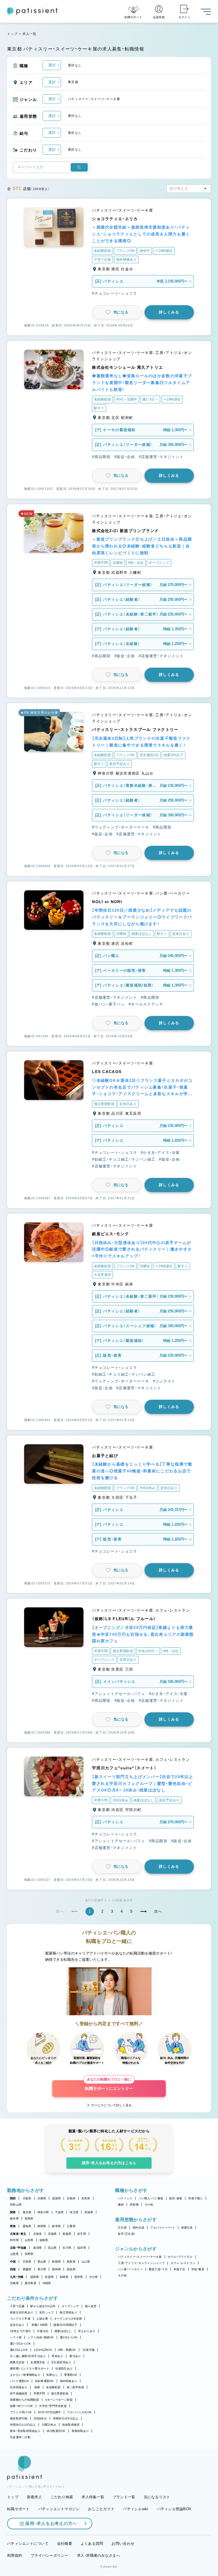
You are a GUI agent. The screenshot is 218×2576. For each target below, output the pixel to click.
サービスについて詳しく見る (111, 2105)
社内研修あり (19, 2387)
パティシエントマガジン (59, 2509)
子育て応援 (17, 2306)
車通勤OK (71, 2375)
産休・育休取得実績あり (25, 2431)
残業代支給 (17, 2362)
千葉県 (59, 2212)
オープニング (70, 2306)
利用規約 (15, 2555)
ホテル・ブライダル (180, 2257)
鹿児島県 (31, 2283)
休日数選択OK (56, 2431)
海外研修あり (69, 2381)
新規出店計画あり (22, 2312)
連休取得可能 (19, 2418)
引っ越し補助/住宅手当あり (28, 2356)
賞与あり (75, 2356)
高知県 (71, 2269)
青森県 (67, 2234)
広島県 (27, 2262)
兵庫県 (42, 2198)
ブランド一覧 (124, 2497)
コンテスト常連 (20, 2319)
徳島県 (56, 2269)
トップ (12, 34)
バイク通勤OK (19, 2381)
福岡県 (35, 2277)
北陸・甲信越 (18, 2248)
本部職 (134, 2205)
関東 (13, 2212)
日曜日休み (49, 2425)
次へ (158, 1911)
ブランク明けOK (21, 2412)
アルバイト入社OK (79, 2412)
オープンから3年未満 (68, 2319)
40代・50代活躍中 (49, 2412)
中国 (13, 2262)
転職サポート (18, 2509)
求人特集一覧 (93, 2497)
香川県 (42, 2269)
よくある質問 (92, 2544)
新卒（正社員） (127, 2234)
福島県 (44, 2240)
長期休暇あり (80, 2431)
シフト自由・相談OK (41, 2337)
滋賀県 (56, 2198)
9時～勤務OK (67, 2350)
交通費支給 (38, 2362)
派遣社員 (187, 2228)
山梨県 (14, 2254)
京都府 (71, 2198)
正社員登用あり (61, 2362)
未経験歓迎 (53, 2387)
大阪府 (27, 2198)
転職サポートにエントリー (109, 2085)
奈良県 (86, 2198)
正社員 (122, 2228)
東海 (13, 2226)
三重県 (71, 2226)
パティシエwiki (136, 2509)
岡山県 (42, 2262)
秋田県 (14, 2240)
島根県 (56, 2262)
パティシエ (125, 2198)
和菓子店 (180, 2269)
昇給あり (57, 2356)
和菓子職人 (195, 2198)
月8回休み (40, 2418)
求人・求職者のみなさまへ (98, 2555)
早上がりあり (87, 2331)
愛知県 (27, 2226)
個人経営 (91, 2306)
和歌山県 (16, 2205)
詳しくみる (169, 312)
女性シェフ (46, 2312)
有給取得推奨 (71, 2425)
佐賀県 (49, 2277)
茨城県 (89, 2212)
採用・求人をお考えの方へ (51, 2523)
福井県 (82, 2248)
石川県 (67, 2248)
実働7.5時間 (40, 2325)
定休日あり (17, 2325)
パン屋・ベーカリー (130, 2269)
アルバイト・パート (163, 2228)
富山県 (52, 2248)
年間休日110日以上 (23, 2425)
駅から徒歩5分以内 (43, 2306)
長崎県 (64, 2277)
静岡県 (42, 2226)
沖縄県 (47, 2283)
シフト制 (16, 2337)
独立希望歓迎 (60, 2393)
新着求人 (34, 2497)
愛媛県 (27, 2269)
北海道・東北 (18, 2234)
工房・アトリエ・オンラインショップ (141, 2263)
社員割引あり (64, 2369)
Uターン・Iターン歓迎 (59, 2400)
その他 (149, 2205)
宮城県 (52, 2234)
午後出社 (43, 2331)
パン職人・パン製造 (151, 2198)
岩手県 (82, 2234)
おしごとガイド (101, 2509)
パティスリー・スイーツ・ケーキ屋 (140, 2257)
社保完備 (89, 2350)
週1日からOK (69, 2337)
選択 (52, 65)
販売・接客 (176, 2198)
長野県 (29, 2254)
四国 (13, 2269)
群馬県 (29, 2218)
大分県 (94, 2277)
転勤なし (52, 2375)
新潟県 (38, 2248)
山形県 (29, 2240)
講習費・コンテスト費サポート (30, 2369)
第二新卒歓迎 (76, 2387)
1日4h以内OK (43, 2350)
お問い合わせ (123, 2544)
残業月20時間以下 (65, 2325)
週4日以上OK (19, 2350)
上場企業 (42, 2319)
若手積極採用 (19, 2393)
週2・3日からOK (20, 2344)
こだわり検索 (62, 2497)
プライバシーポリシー (50, 2555)
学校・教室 (198, 2269)
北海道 (38, 2234)
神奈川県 (43, 2212)
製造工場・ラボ (158, 2269)
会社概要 (65, 2544)
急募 (37, 2387)
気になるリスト (157, 2497)
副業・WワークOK (21, 2406)
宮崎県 (14, 2283)
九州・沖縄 (17, 2277)
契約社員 (138, 2228)
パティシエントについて (28, 2544)
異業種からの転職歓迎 (25, 2400)
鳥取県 (71, 2262)
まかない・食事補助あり (25, 2375)
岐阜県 (56, 2226)
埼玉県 (74, 2212)
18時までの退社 (20, 2331)
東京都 (27, 2212)
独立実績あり (68, 2312)
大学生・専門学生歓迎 (53, 2406)
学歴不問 (39, 2393)
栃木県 (14, 2218)
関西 (13, 2198)
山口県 (86, 2262)
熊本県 (79, 2277)
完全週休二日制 (20, 2437)
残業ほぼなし (63, 2331)
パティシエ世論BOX (174, 2509)
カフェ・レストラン (183, 2263)
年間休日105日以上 (66, 2418)
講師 (121, 2205)
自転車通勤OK (44, 2381)
